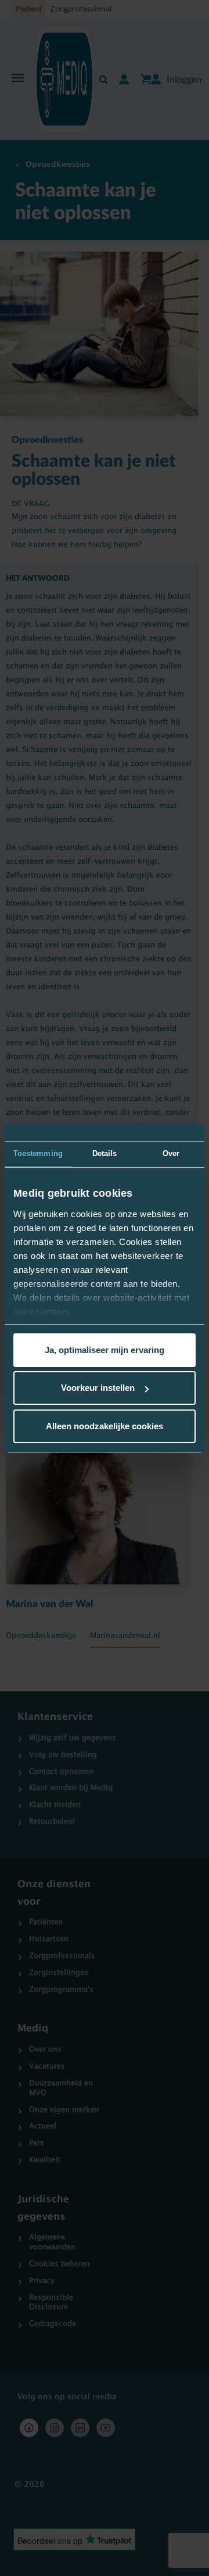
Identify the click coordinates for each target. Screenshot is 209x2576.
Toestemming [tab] (38, 1153)
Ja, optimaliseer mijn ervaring (105, 1350)
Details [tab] (105, 1153)
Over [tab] (171, 1153)
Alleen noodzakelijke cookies (105, 1426)
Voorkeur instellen (98, 1388)
